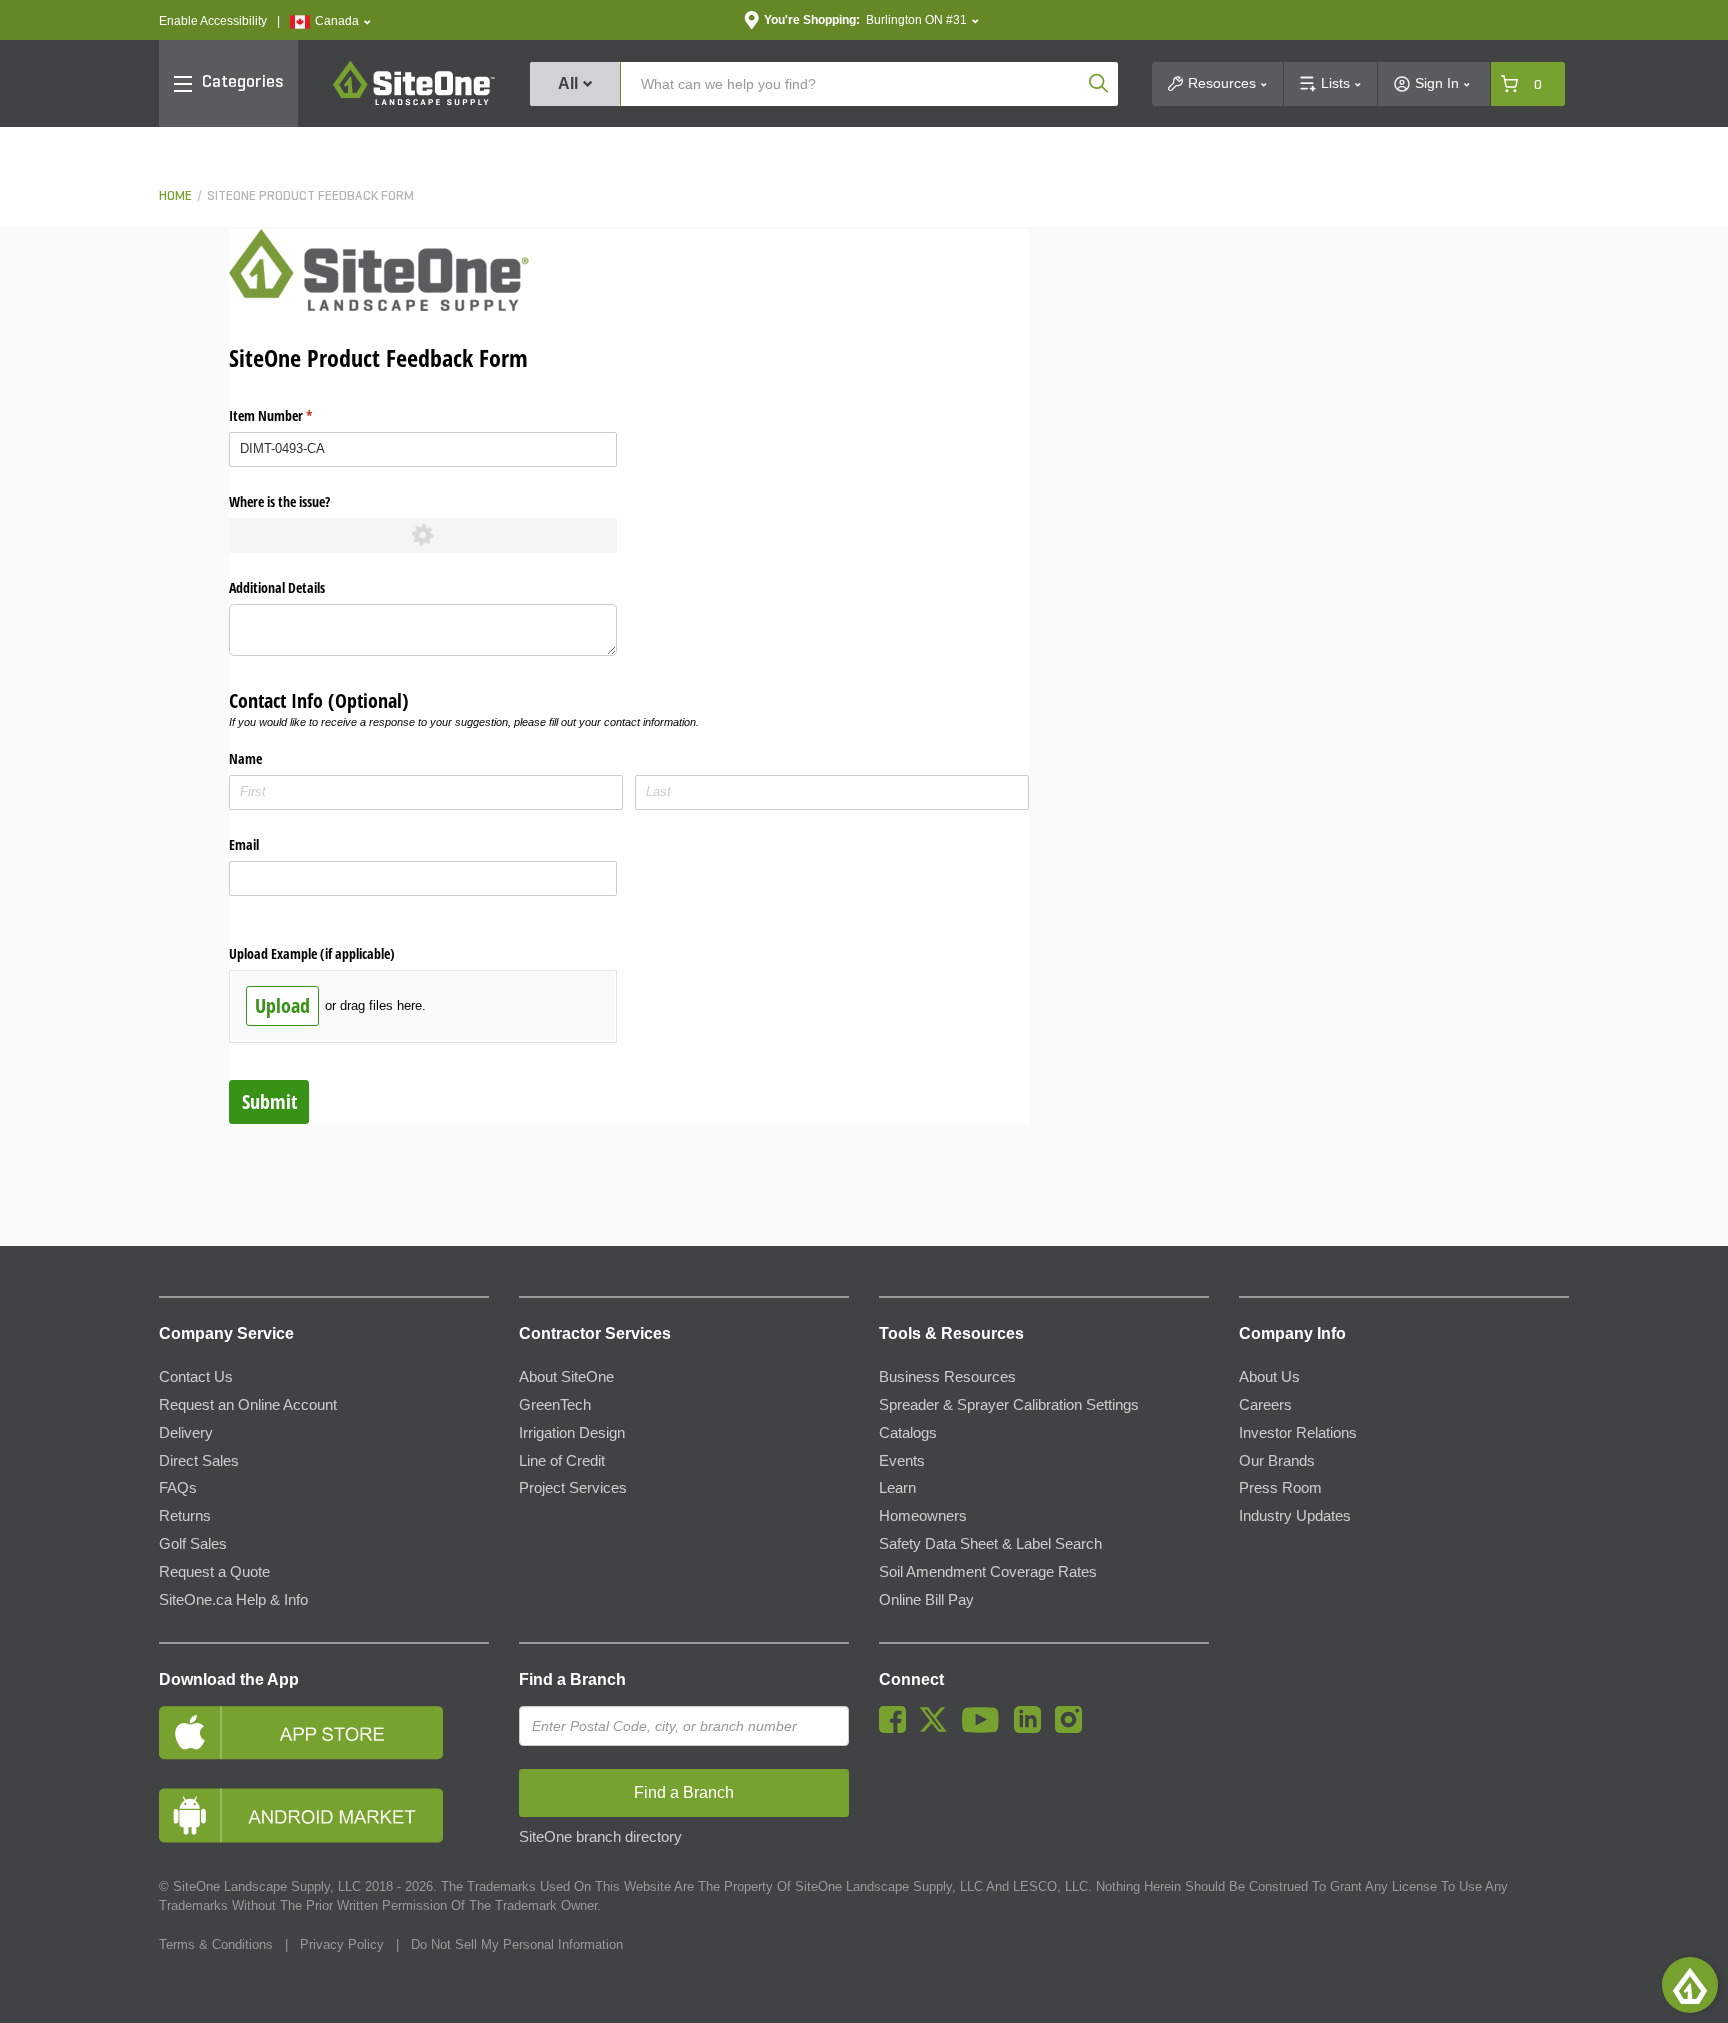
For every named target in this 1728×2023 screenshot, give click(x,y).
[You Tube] (985, 1728)
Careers (1265, 1405)
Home (175, 196)
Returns (185, 1516)
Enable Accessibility (213, 21)
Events (902, 1461)
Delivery (186, 1433)
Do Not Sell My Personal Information (517, 1944)
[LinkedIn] (1032, 1728)
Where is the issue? (279, 501)
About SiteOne (566, 1377)
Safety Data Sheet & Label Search (990, 1544)
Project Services (573, 1488)
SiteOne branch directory (600, 1837)
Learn (897, 1488)
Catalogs (908, 1433)
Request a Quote (214, 1572)
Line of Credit (562, 1461)
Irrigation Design (572, 1433)
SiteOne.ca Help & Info (233, 1600)
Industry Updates (1295, 1516)
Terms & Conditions (216, 1944)
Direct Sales (199, 1461)
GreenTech (555, 1405)
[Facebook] (897, 1728)
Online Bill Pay (926, 1600)
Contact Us (196, 1377)
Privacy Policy (342, 1944)
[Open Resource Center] (1690, 1985)
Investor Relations (1298, 1433)
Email (244, 844)
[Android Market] (324, 1815)
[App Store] (324, 1732)
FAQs (178, 1488)
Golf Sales (193, 1544)
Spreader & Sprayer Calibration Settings (1009, 1405)
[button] (330, 21)
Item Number (294, 415)
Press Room (1280, 1488)
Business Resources (947, 1377)
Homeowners (923, 1516)
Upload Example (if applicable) (312, 953)
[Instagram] (1073, 1728)
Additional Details (277, 587)
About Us (1269, 1377)
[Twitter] (938, 1728)
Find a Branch (572, 1679)
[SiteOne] (414, 102)
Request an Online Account (248, 1405)
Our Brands (1277, 1461)
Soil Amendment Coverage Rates (988, 1572)
